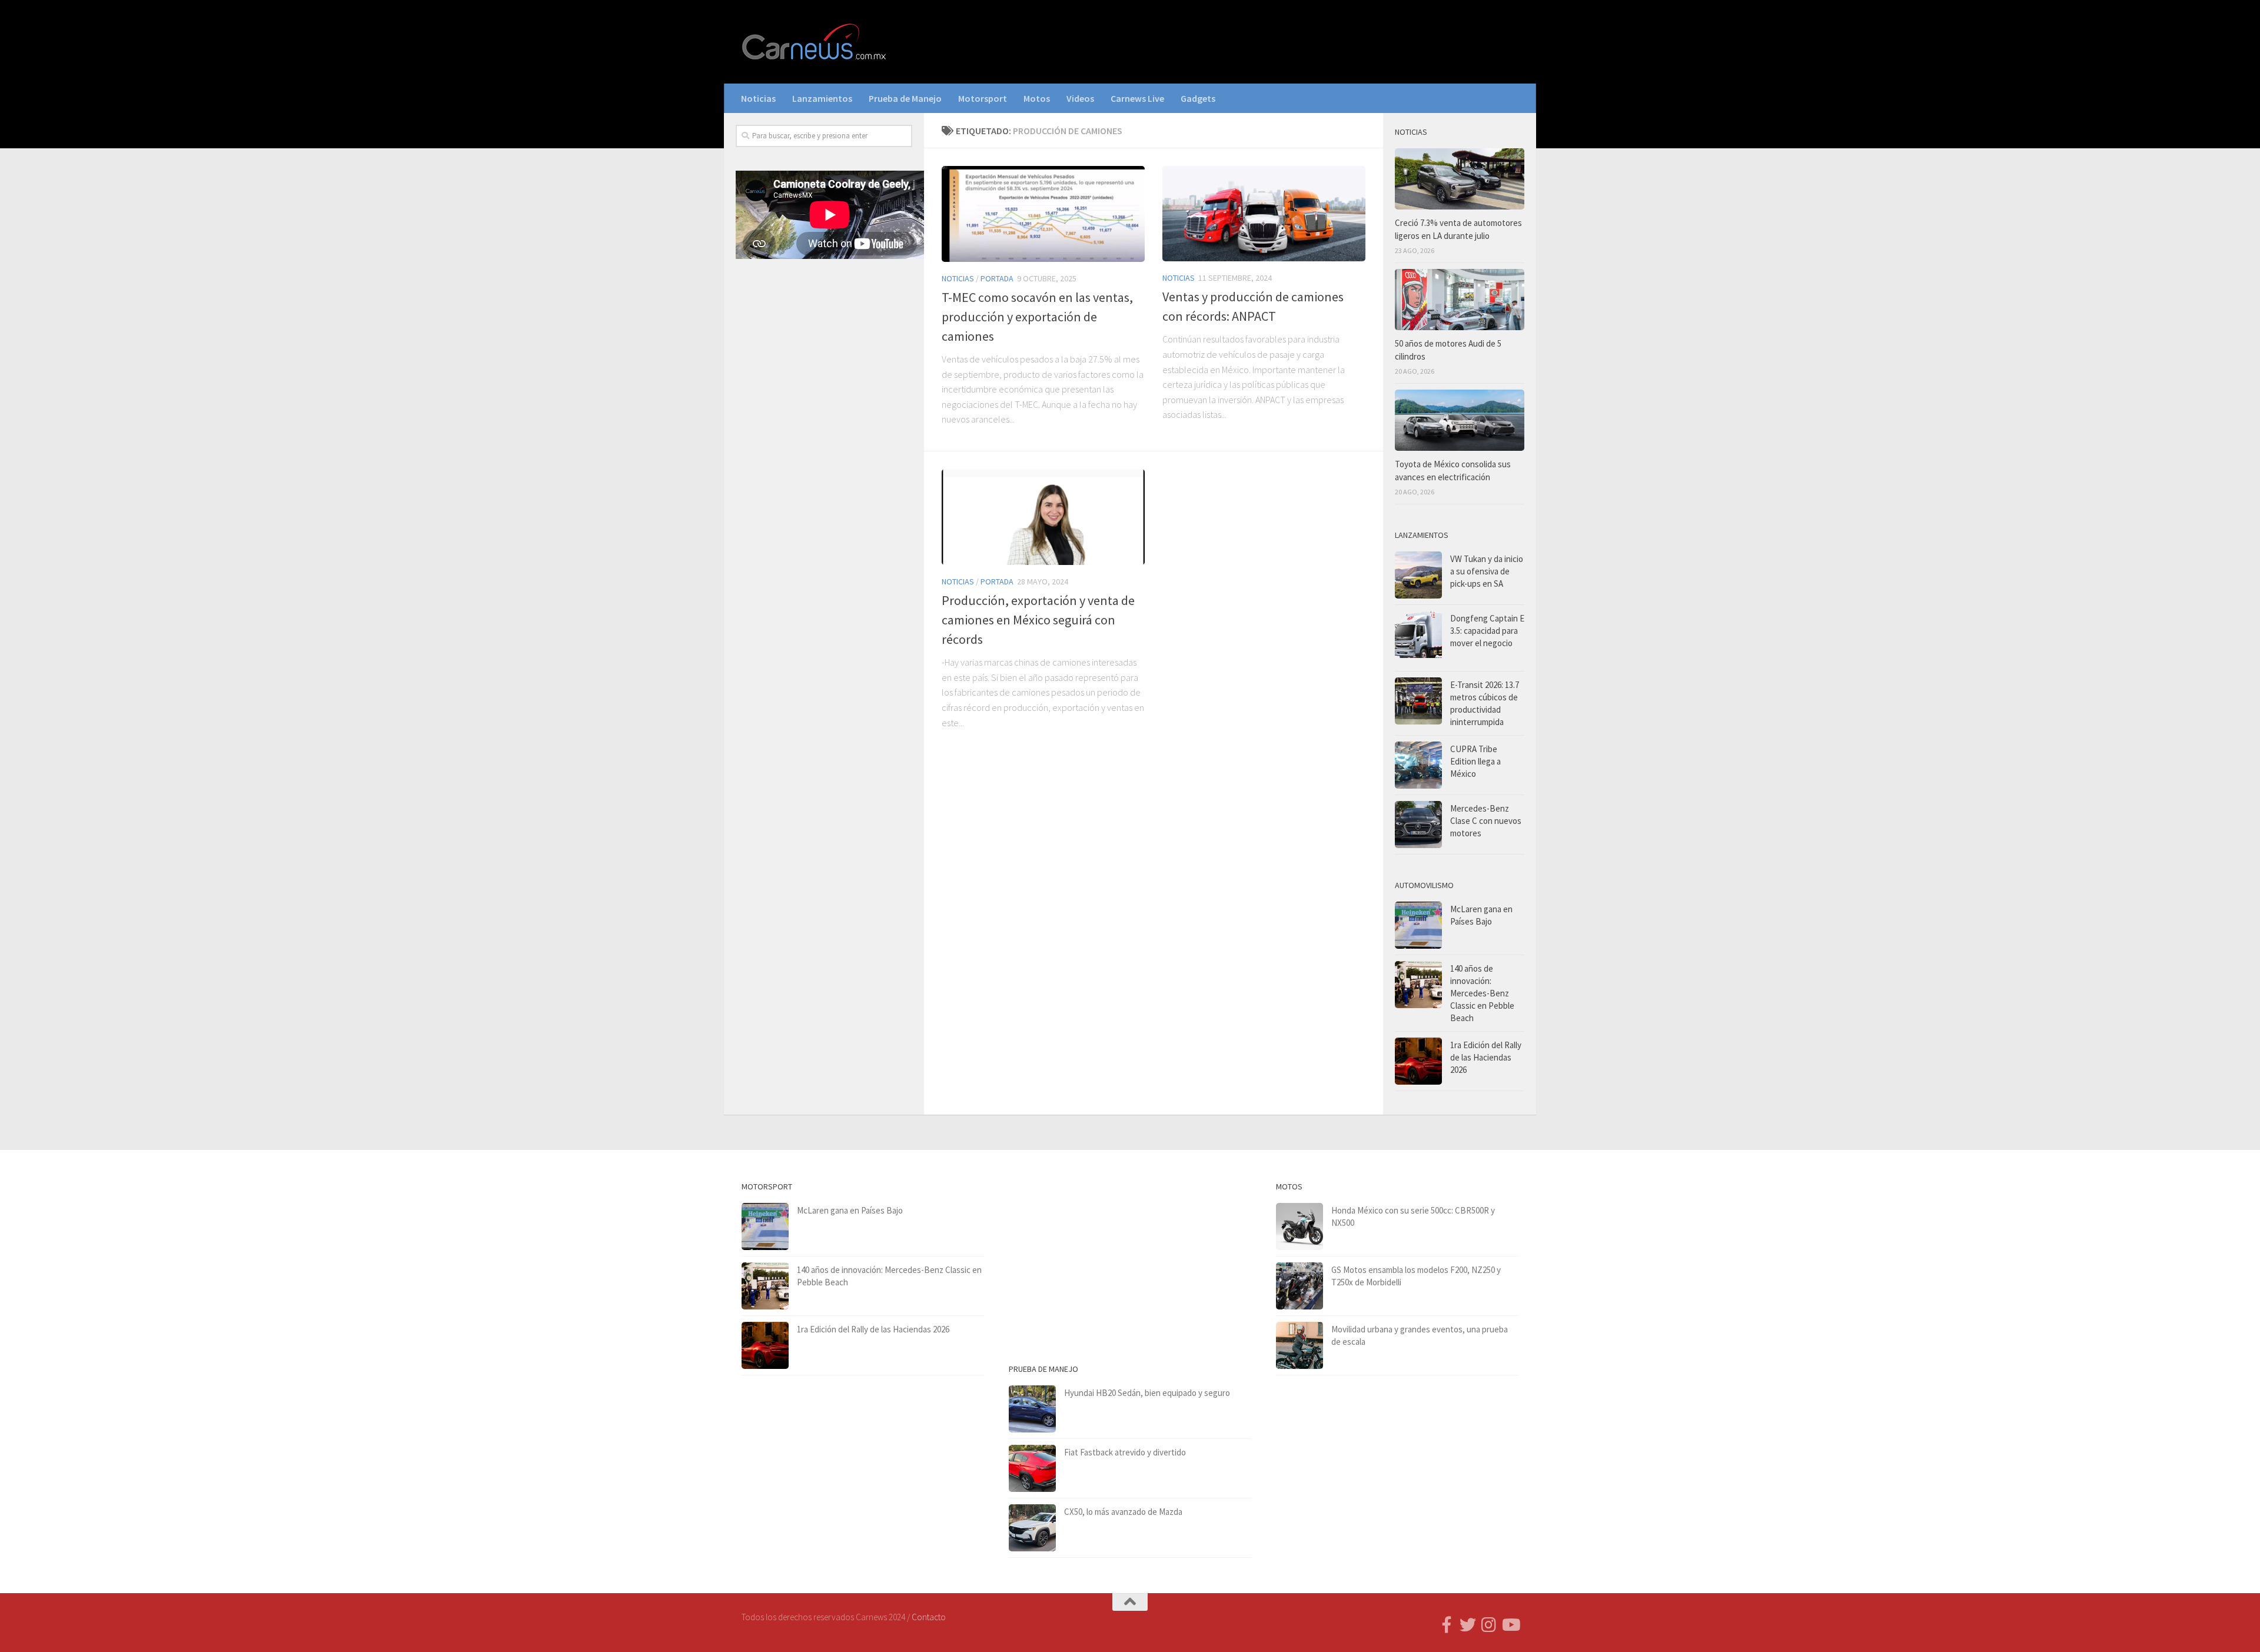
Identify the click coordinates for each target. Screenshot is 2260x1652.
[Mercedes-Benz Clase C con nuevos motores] (1418, 825)
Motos (1037, 98)
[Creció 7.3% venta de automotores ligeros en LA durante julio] (1460, 179)
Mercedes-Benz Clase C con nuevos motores (1486, 821)
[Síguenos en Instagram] (1489, 1625)
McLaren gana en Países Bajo (850, 1210)
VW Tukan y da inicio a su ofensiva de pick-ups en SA (1487, 571)
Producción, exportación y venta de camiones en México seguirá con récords (1038, 620)
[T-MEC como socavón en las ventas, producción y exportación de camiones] (1043, 214)
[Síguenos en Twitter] (1468, 1625)
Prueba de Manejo (905, 98)
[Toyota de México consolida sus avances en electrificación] (1460, 420)
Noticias (758, 98)
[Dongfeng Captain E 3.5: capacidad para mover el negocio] (1418, 638)
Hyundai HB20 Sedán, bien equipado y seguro (1147, 1393)
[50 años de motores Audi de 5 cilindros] (1460, 300)
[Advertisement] (824, 463)
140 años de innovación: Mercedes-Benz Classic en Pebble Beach (1482, 993)
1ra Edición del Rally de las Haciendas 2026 (1486, 1057)
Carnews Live (1137, 98)
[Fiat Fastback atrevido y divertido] (1032, 1468)
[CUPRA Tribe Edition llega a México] (1418, 765)
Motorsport (983, 98)
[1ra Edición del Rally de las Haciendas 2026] (1418, 1061)
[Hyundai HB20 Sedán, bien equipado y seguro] (1032, 1409)
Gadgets (1198, 98)
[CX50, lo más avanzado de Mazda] (1032, 1528)
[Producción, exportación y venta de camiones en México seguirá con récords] (1043, 517)
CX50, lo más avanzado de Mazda (1123, 1512)
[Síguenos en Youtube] (1510, 1625)
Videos (1080, 98)
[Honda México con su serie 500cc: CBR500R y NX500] (1299, 1226)
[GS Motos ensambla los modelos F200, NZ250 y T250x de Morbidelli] (1299, 1286)
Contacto (929, 1617)
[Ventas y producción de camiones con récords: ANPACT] (1264, 214)
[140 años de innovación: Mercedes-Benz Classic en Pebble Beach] (1418, 985)
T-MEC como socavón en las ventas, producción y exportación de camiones (1037, 317)
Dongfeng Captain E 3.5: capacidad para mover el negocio (1487, 631)
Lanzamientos (822, 98)
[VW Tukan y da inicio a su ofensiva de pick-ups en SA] (1418, 575)
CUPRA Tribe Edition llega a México (1475, 761)
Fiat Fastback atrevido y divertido (1125, 1452)
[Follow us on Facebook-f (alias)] (1447, 1625)
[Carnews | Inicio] (815, 42)
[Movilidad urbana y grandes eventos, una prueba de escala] (1299, 1345)
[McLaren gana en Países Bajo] (1418, 925)
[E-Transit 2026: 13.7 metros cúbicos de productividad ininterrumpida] (1418, 701)
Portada (997, 278)
